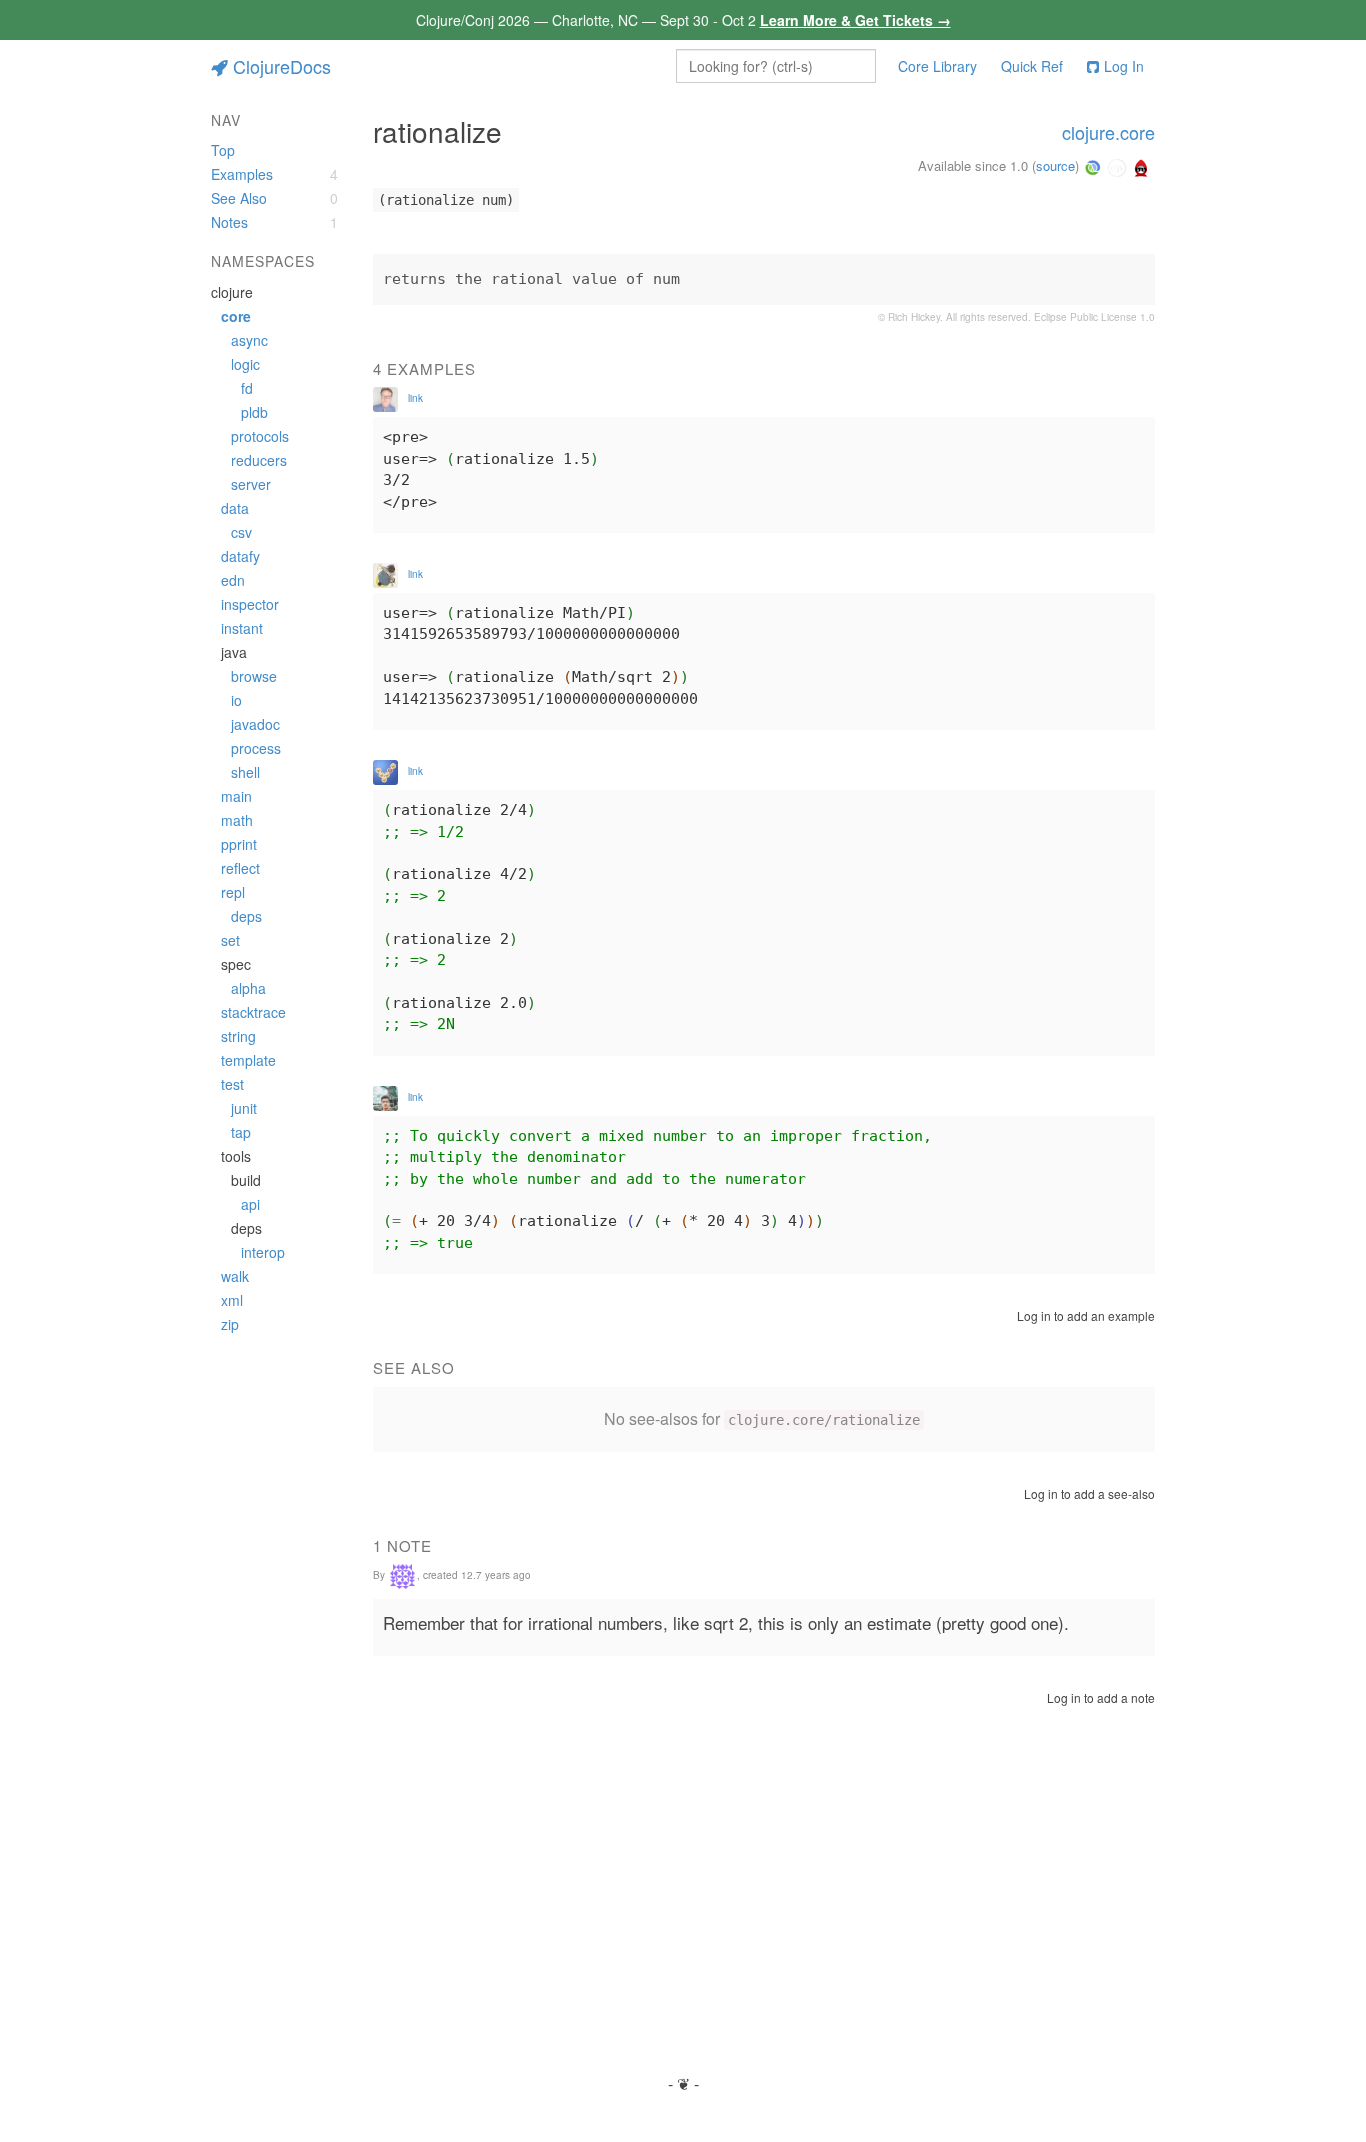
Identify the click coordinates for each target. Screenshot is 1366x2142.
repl (233, 892)
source (1055, 165)
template (248, 1060)
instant (242, 628)
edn (233, 580)
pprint (239, 844)
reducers (259, 460)
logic (245, 364)
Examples (242, 174)
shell (245, 772)
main (236, 796)
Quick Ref (1032, 66)
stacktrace (253, 1012)
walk (235, 1276)
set (230, 940)
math (237, 820)
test (232, 1084)
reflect (240, 868)
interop (263, 1252)
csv (241, 532)
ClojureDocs (282, 66)
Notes (229, 222)
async (249, 340)
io (236, 700)
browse (254, 676)
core (236, 316)
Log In (1124, 66)
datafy (240, 556)
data (235, 508)
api (250, 1204)
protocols (260, 436)
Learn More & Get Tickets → (855, 20)
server (251, 484)
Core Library (937, 66)
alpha (248, 988)
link (415, 398)
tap (241, 1132)
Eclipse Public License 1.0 (1094, 317)
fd (247, 388)
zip (230, 1324)
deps (246, 916)
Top (223, 150)
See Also (239, 198)
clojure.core (1108, 132)
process (256, 748)
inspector (250, 604)
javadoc (255, 724)
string (238, 1036)
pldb (254, 412)
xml (232, 1300)
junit (244, 1108)
